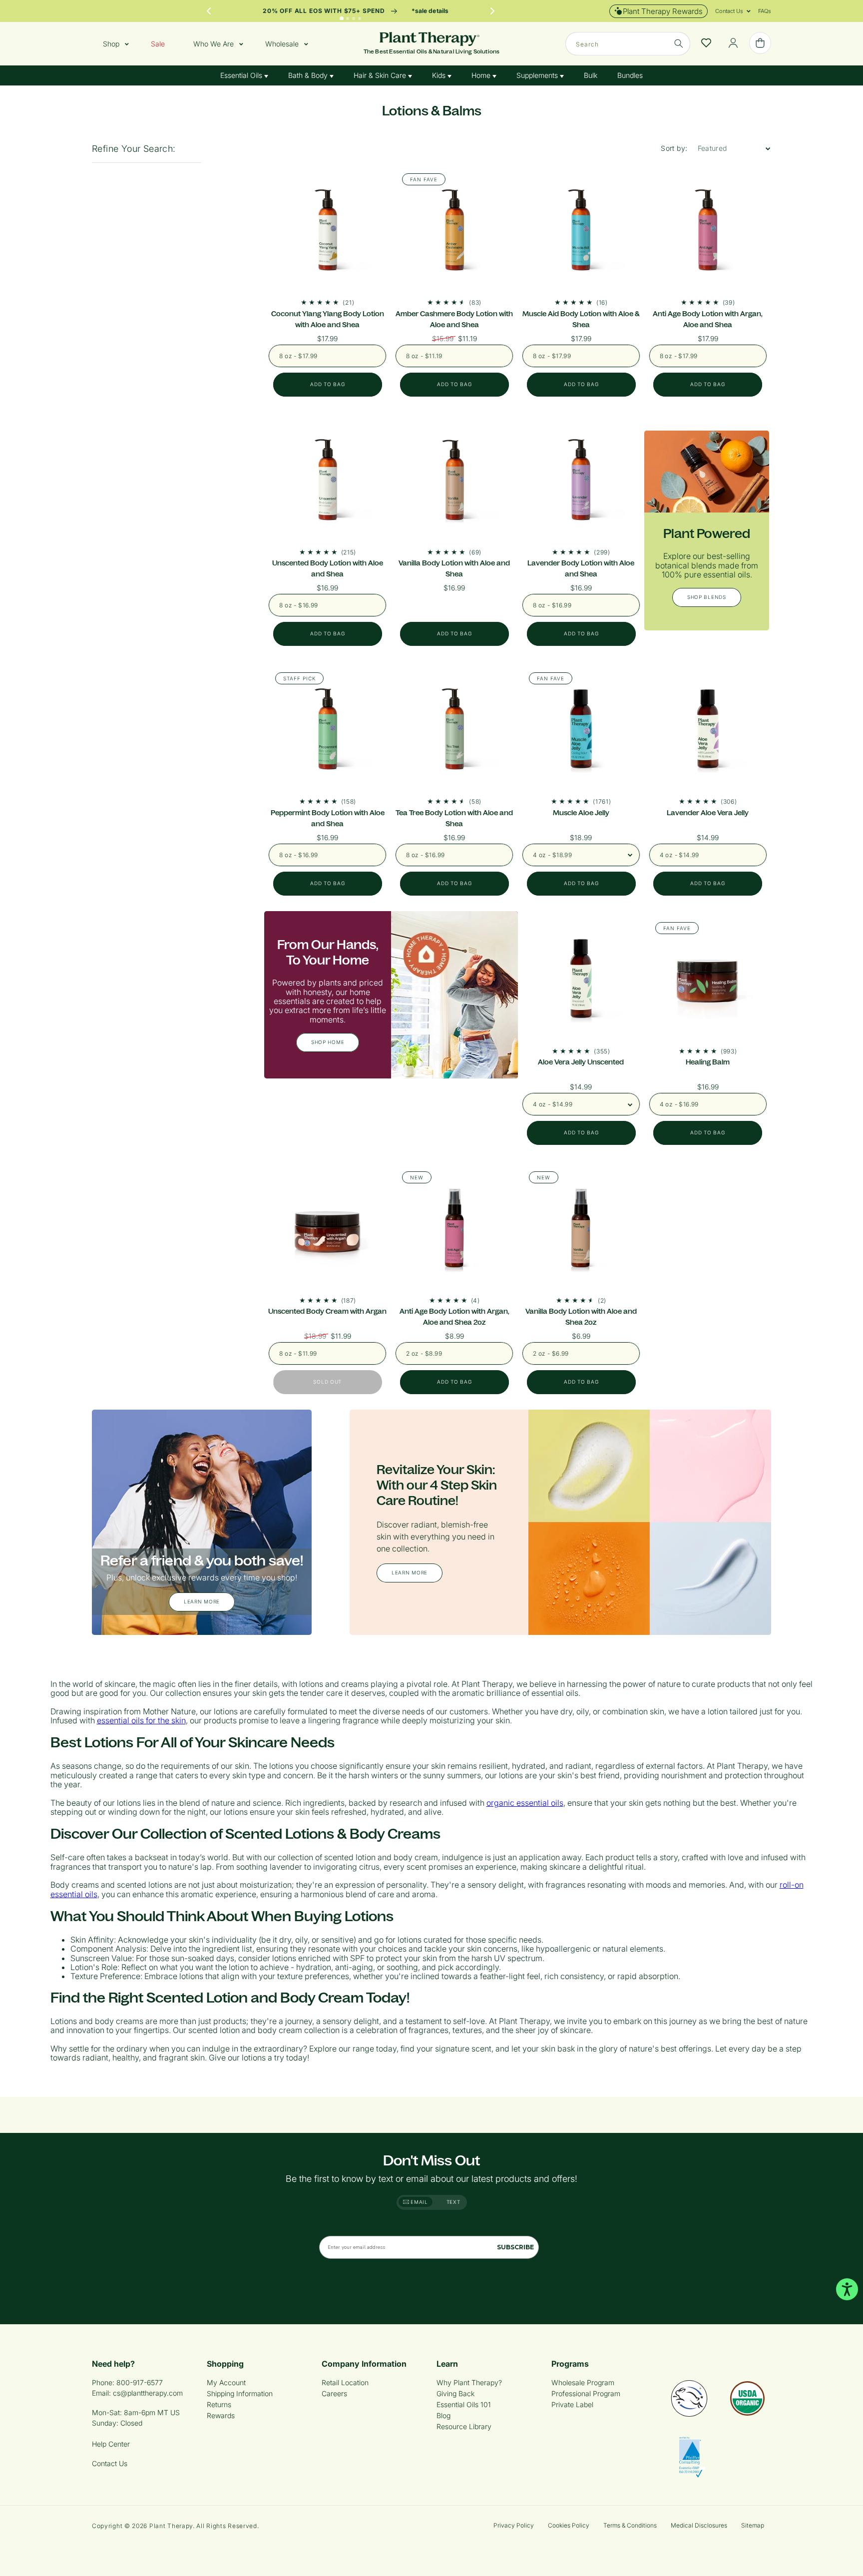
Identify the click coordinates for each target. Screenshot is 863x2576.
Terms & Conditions (630, 2525)
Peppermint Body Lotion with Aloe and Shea (328, 818)
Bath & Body (309, 75)
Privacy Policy (514, 2525)
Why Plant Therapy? (469, 2382)
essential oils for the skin (141, 1720)
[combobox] (628, 44)
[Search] (679, 43)
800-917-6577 (140, 2382)
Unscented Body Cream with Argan (327, 1311)
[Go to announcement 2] (348, 18)
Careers (334, 2393)
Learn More (202, 1601)
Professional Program (586, 2393)
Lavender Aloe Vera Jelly (708, 813)
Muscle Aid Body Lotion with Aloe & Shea (581, 319)
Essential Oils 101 (464, 2404)
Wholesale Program (583, 2382)
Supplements (538, 75)
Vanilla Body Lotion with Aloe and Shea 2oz (581, 1317)
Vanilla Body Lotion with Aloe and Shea (454, 568)
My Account (226, 2382)
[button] (729, 11)
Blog (443, 2415)
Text (453, 2202)
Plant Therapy (171, 2526)
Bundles (630, 75)
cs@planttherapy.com (148, 2393)
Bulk (591, 75)
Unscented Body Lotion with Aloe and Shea (328, 568)
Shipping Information (240, 2393)
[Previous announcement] (209, 11)
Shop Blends (707, 597)
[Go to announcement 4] (360, 18)
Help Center (111, 2444)
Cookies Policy (569, 2525)
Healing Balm (708, 1062)
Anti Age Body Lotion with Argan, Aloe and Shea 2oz (454, 1317)
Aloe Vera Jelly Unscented (581, 1062)
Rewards (221, 2415)
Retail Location (345, 2382)
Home (482, 75)
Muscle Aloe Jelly (581, 813)
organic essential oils (525, 1803)
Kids (440, 75)
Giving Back (455, 2393)
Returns (219, 2404)
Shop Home (328, 1042)
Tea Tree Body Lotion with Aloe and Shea (454, 818)
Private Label (572, 2404)
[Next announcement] (492, 11)
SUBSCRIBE (515, 2247)
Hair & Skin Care (381, 75)
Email (419, 2202)
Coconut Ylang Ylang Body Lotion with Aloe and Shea (328, 319)
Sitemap (753, 2525)
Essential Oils (242, 75)
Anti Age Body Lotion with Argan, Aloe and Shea (708, 319)
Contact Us (110, 2463)
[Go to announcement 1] (342, 18)
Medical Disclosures (699, 2525)
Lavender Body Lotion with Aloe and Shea (581, 568)
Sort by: (674, 148)
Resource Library (464, 2426)
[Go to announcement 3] (354, 18)
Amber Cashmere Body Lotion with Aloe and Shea (454, 319)
